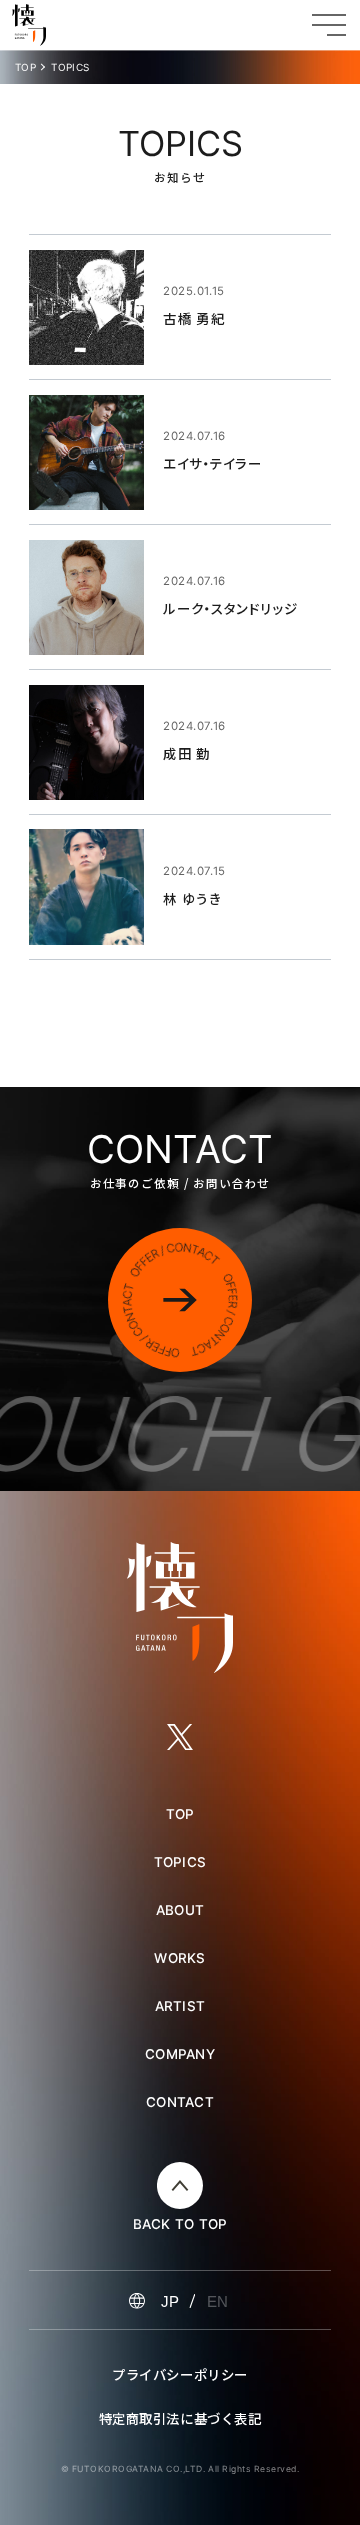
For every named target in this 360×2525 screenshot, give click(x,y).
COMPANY (180, 2054)
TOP (25, 67)
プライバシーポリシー (179, 2374)
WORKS (179, 1958)
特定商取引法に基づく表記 (180, 2418)
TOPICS (180, 1862)
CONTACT (180, 2102)
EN (217, 2301)
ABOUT (180, 1910)
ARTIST (180, 2006)
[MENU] (329, 25)
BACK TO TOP (180, 2224)
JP (170, 2301)
